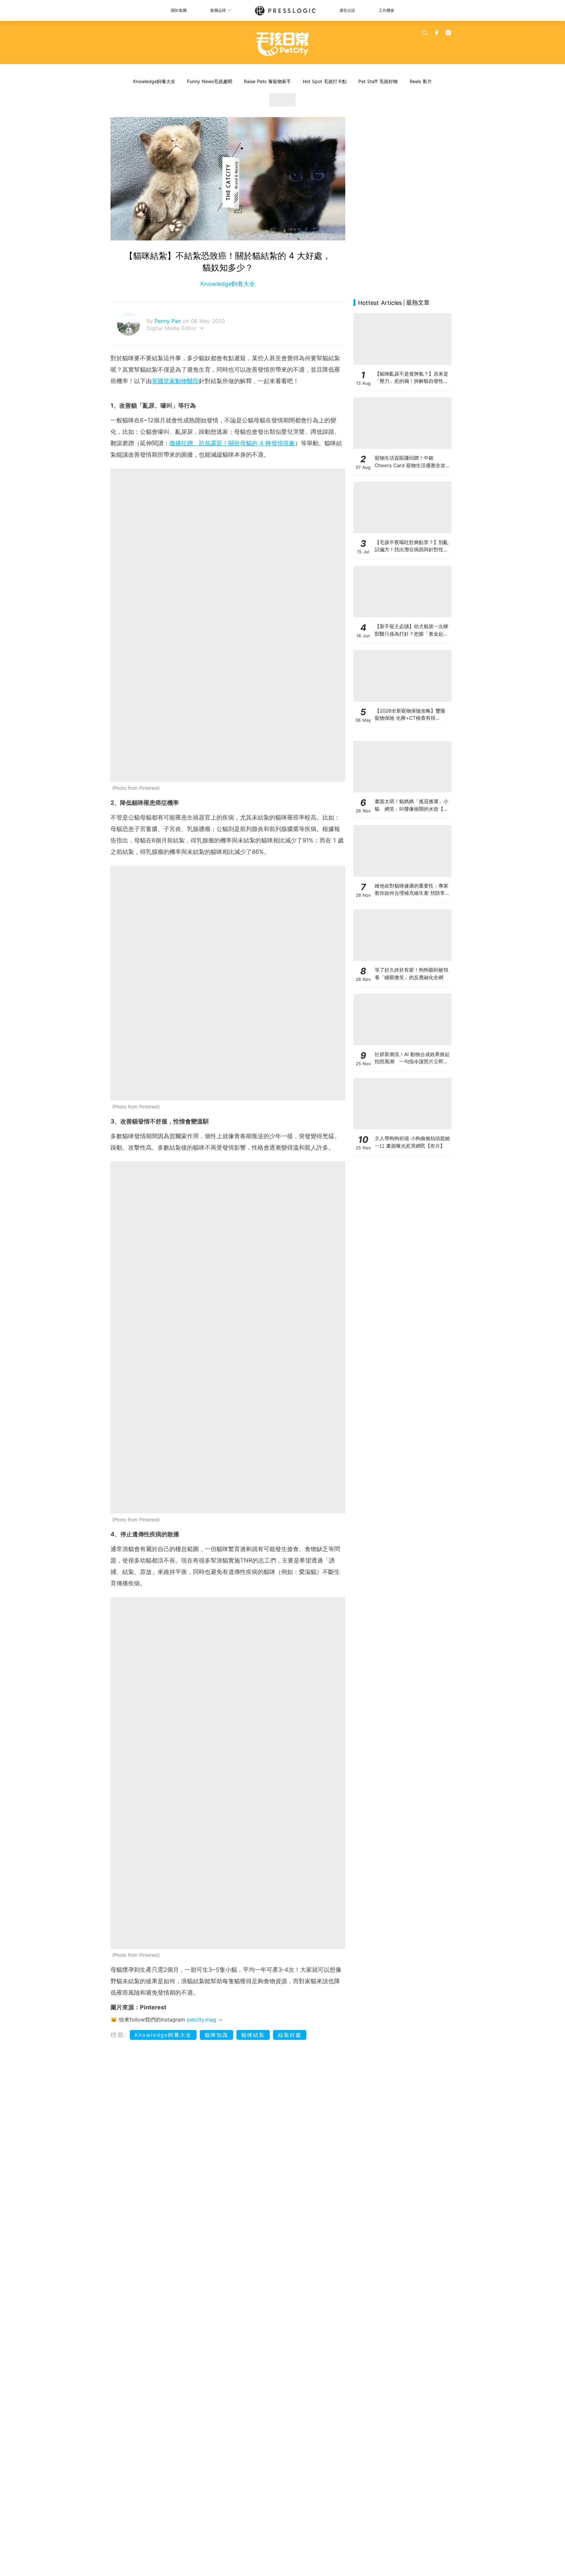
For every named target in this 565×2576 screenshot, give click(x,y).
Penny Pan (169, 321)
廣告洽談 (347, 10)
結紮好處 (290, 2035)
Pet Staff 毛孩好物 (378, 81)
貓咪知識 (216, 2035)
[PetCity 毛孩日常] (283, 44)
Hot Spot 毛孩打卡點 (325, 81)
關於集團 (179, 10)
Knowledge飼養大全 (154, 81)
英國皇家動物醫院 (175, 381)
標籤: (119, 2035)
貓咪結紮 (253, 2035)
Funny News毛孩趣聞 (210, 81)
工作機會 (386, 10)
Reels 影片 (421, 81)
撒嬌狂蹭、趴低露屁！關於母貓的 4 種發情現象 (232, 443)
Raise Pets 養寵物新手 (267, 81)
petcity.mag (202, 2020)
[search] (425, 33)
